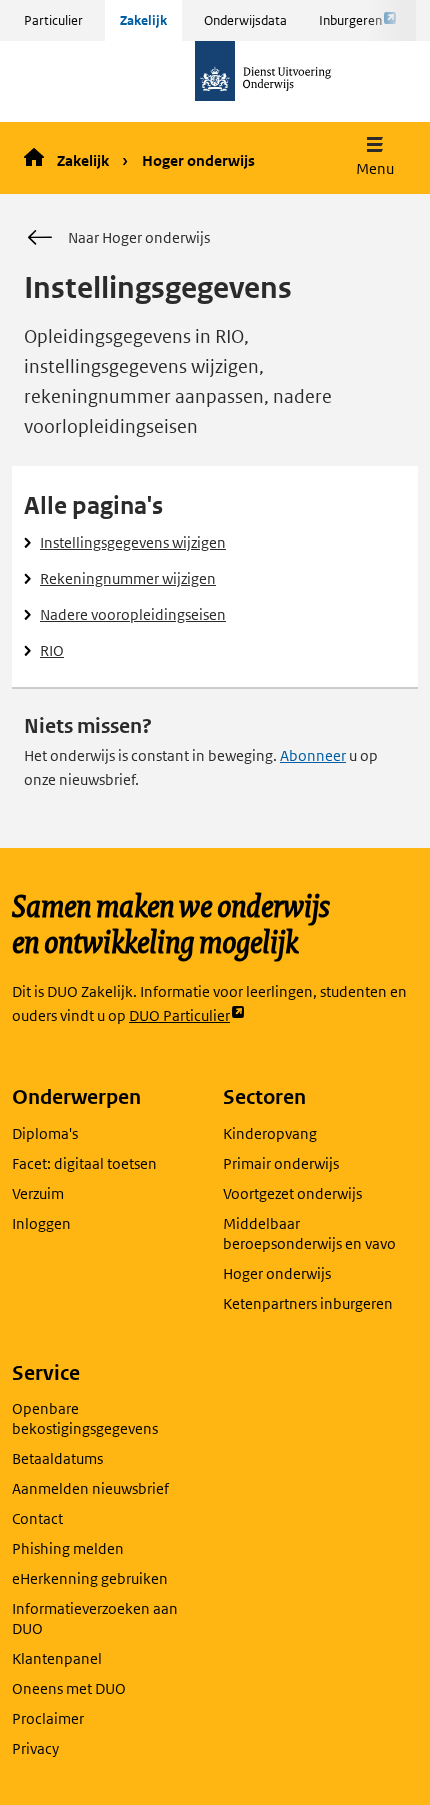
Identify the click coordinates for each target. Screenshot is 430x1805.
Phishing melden (68, 1548)
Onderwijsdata (245, 20)
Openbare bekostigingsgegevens (85, 1418)
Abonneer (313, 755)
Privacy (35, 1748)
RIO (52, 650)
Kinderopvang (270, 1133)
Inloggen (41, 1223)
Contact (37, 1518)
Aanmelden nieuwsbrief (90, 1488)
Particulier (53, 20)
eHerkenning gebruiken (90, 1578)
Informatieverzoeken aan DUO (95, 1618)
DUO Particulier (179, 1016)
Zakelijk (143, 20)
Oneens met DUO (69, 1688)
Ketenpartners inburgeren (308, 1303)
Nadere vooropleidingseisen (133, 614)
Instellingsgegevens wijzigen (133, 542)
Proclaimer (48, 1718)
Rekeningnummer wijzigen (128, 578)
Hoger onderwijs (198, 160)
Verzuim (38, 1193)
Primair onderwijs (281, 1163)
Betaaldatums (57, 1458)
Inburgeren (350, 26)
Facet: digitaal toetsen (84, 1163)
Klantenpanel (57, 1658)
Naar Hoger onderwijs (139, 237)
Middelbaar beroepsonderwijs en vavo (309, 1233)
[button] (375, 158)
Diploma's (45, 1133)
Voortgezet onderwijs (292, 1193)
